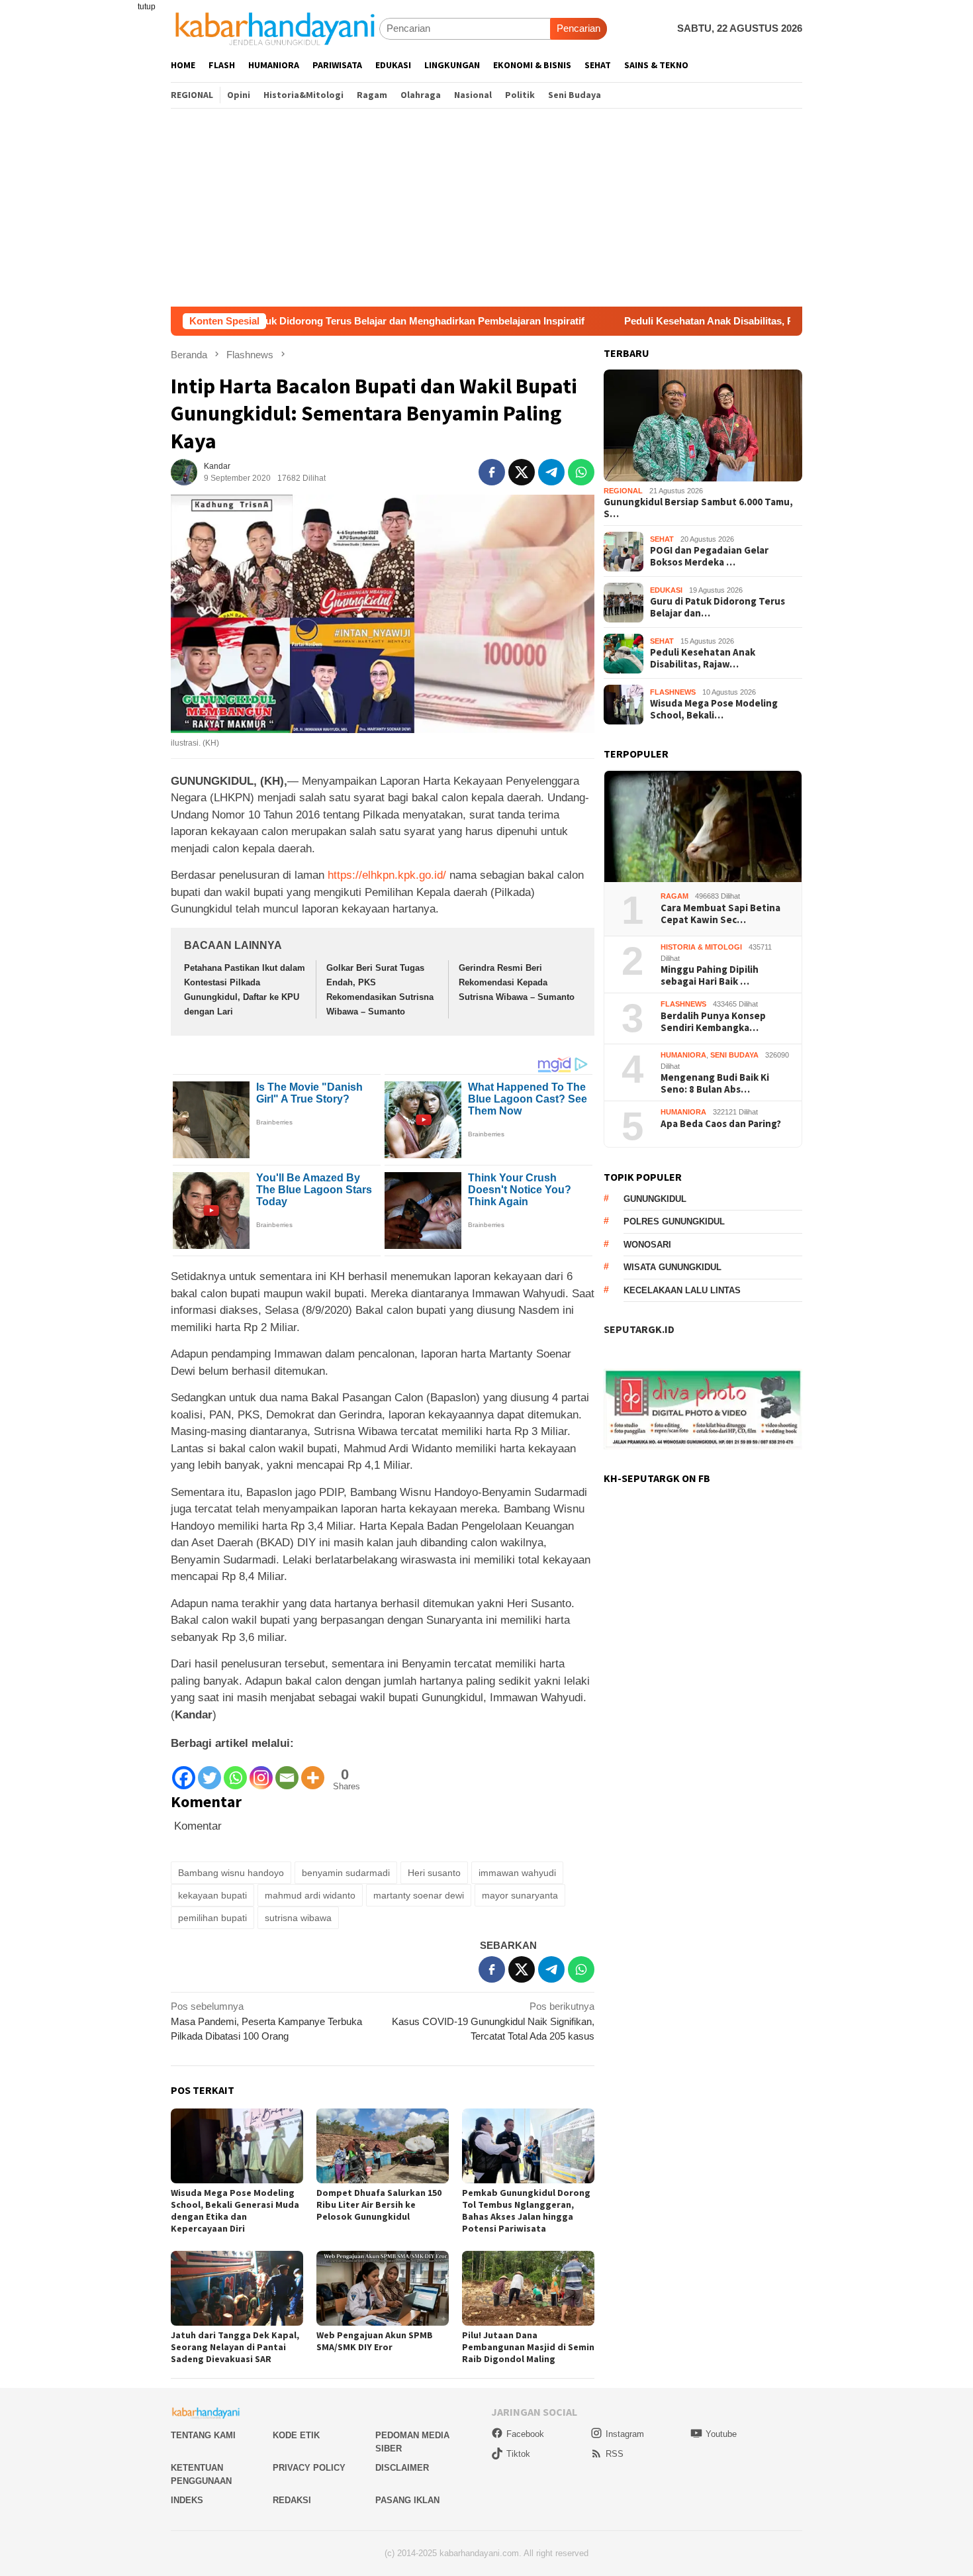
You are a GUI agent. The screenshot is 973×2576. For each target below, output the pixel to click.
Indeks (187, 2500)
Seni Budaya (734, 1056)
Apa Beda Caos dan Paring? (721, 1124)
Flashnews (673, 693)
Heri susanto (434, 1873)
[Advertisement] (486, 207)
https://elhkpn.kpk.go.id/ (387, 875)
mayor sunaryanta (520, 1895)
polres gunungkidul (674, 1222)
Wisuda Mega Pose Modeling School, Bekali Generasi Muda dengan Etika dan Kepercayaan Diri (235, 2210)
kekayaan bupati (212, 1895)
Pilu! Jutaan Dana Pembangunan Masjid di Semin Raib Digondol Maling (528, 2347)
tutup (147, 7)
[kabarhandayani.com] (275, 28)
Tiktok (518, 2454)
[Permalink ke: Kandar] (184, 471)
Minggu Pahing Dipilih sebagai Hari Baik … (710, 976)
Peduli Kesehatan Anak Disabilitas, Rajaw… (703, 659)
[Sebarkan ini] (492, 472)
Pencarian (579, 28)
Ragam (674, 897)
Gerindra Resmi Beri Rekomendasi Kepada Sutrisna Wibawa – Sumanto (517, 982)
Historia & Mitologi (701, 948)
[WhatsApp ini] (581, 472)
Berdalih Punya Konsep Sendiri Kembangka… (713, 1022)
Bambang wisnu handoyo (231, 1873)
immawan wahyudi (517, 1873)
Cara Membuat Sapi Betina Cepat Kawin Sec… (720, 915)
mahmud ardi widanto (310, 1895)
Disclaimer (402, 2468)
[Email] (287, 1772)
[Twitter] (209, 1772)
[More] (313, 1772)
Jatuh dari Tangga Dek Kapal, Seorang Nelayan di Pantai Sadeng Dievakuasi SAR (235, 2347)
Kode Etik (296, 2435)
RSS (615, 2454)
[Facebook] (184, 1772)
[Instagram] (261, 1772)
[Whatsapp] (235, 1772)
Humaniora (683, 1056)
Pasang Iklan (407, 2500)
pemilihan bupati (212, 1918)
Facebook (525, 2434)
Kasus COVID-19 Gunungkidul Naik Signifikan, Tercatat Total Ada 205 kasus (493, 2021)
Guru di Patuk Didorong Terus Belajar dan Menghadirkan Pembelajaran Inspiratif (289, 321)
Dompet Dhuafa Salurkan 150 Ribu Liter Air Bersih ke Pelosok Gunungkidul (379, 2204)
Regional (623, 491)
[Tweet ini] (522, 472)
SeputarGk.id (639, 1330)
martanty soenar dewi (419, 1895)
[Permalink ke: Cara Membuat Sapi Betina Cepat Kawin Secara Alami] (703, 827)
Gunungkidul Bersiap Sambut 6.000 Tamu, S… (698, 509)
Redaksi (292, 2500)
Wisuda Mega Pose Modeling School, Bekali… (714, 710)
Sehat (662, 540)
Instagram (625, 2434)
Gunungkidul (655, 1200)
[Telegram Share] (551, 472)
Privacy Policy (309, 2468)
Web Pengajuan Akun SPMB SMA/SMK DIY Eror (375, 2341)
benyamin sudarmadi (346, 1873)
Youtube (721, 2434)
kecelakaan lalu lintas (682, 1291)
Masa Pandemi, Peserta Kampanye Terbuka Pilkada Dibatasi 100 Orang (266, 2021)
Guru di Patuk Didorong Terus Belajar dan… (718, 608)
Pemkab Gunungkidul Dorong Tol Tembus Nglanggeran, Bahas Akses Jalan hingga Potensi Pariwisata (526, 2210)
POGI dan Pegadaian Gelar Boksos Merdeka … (709, 557)
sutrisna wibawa (298, 1918)
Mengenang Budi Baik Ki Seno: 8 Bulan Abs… (715, 1084)
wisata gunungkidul (672, 1268)
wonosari (647, 1245)
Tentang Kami (203, 2435)
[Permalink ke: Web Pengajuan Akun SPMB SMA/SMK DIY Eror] (383, 2288)
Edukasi (666, 591)
